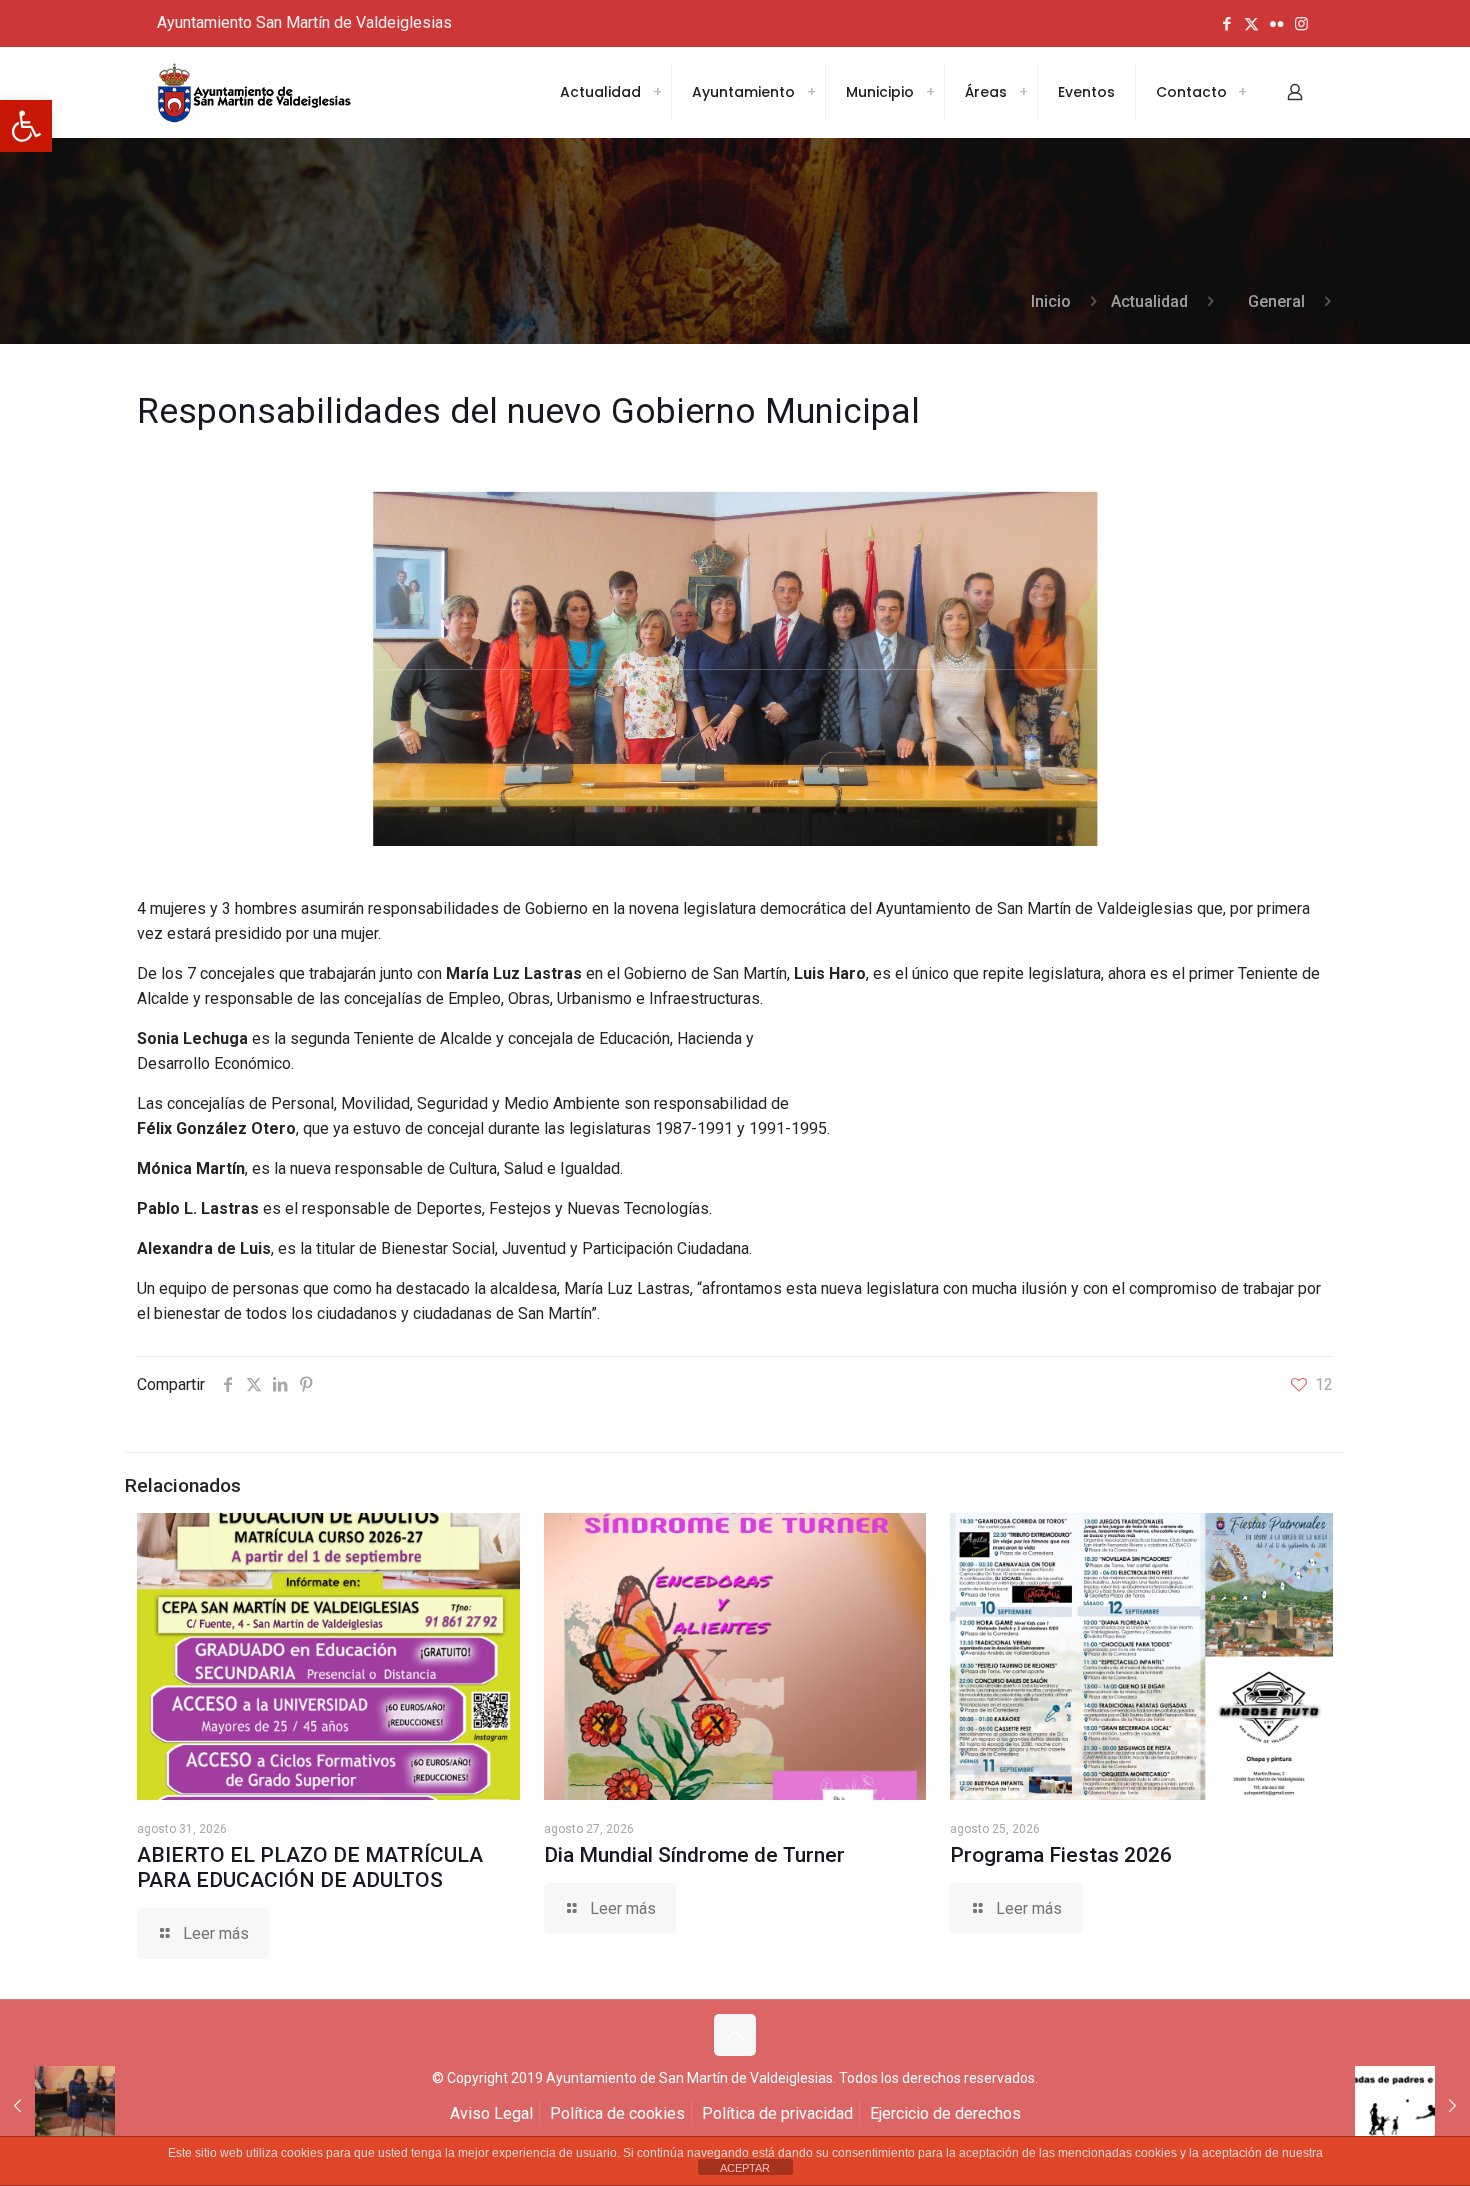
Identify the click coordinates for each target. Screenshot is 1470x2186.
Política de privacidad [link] (777, 2113)
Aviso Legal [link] (491, 2113)
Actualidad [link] (1149, 301)
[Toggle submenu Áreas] (1023, 92)
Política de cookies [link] (617, 2113)
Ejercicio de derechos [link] (945, 2113)
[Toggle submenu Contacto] (1242, 92)
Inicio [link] (1051, 301)
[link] (26, 126)
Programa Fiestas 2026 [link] (1061, 1855)
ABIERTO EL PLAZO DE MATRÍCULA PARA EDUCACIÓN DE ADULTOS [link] (310, 1867)
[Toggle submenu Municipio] (930, 92)
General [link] (1276, 301)
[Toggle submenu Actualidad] (657, 92)
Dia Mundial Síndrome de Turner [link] (694, 1855)
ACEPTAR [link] (745, 2168)
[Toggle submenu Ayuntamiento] (811, 92)
